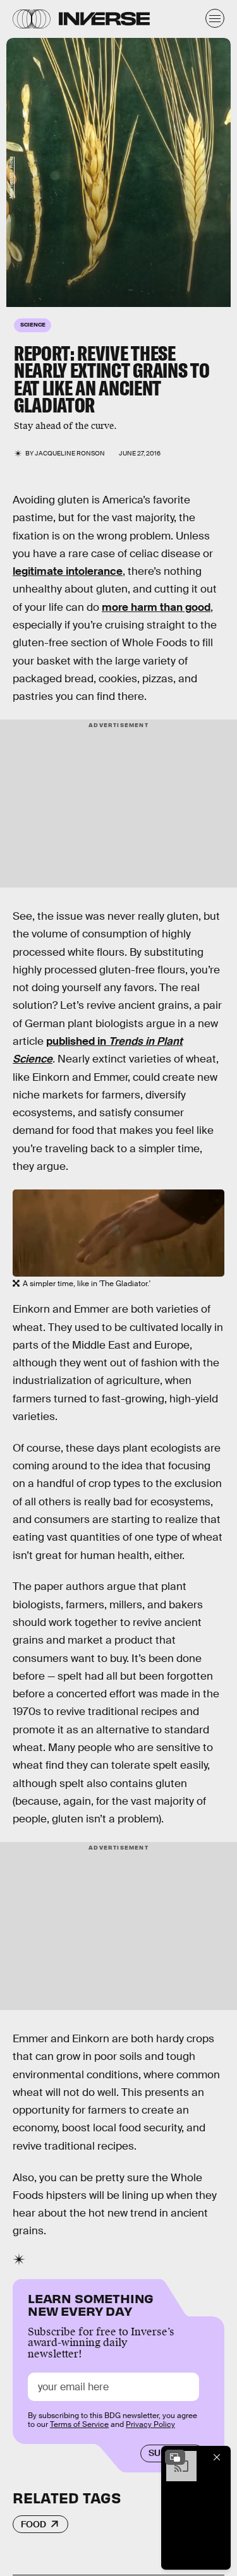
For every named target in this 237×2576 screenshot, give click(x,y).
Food (33, 2524)
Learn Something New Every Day (91, 2303)
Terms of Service (79, 2424)
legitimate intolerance (68, 571)
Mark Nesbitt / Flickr (11, 178)
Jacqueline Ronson (70, 453)
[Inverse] (104, 19)
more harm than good (156, 607)
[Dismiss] (217, 2457)
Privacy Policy (150, 2424)
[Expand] (175, 2457)
